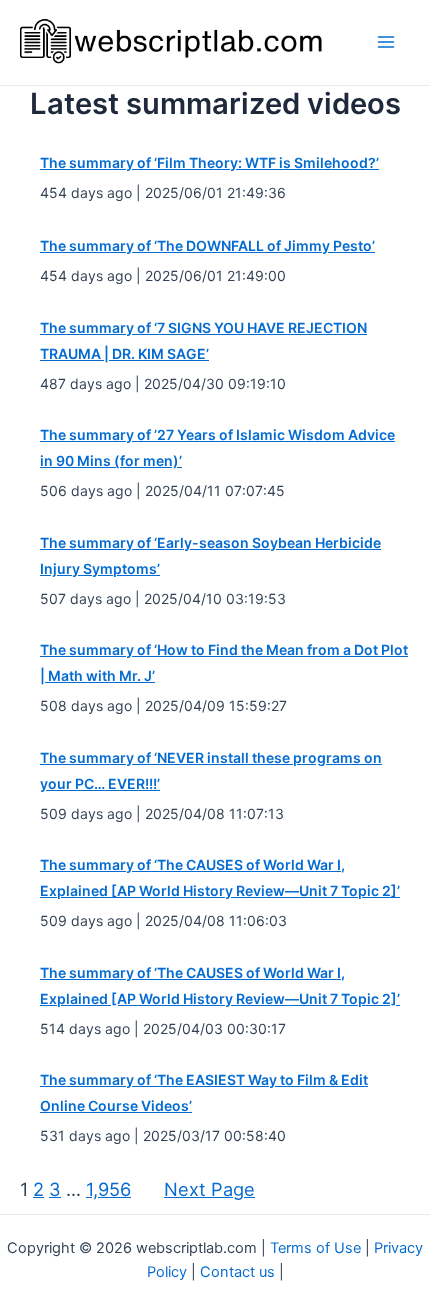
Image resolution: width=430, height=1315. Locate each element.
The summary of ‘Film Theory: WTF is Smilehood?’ (209, 162)
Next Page (209, 1189)
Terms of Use (315, 1248)
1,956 (108, 1189)
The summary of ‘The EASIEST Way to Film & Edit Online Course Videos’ (204, 1092)
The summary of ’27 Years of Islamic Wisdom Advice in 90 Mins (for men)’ (217, 447)
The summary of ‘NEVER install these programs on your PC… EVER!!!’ (211, 770)
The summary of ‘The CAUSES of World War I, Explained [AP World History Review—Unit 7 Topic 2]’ (220, 877)
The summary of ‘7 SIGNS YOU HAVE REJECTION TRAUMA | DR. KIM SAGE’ (203, 340)
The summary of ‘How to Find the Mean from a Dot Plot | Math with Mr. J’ (224, 662)
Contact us (237, 1272)
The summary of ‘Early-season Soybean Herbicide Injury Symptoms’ (210, 555)
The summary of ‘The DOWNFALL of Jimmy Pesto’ (207, 245)
